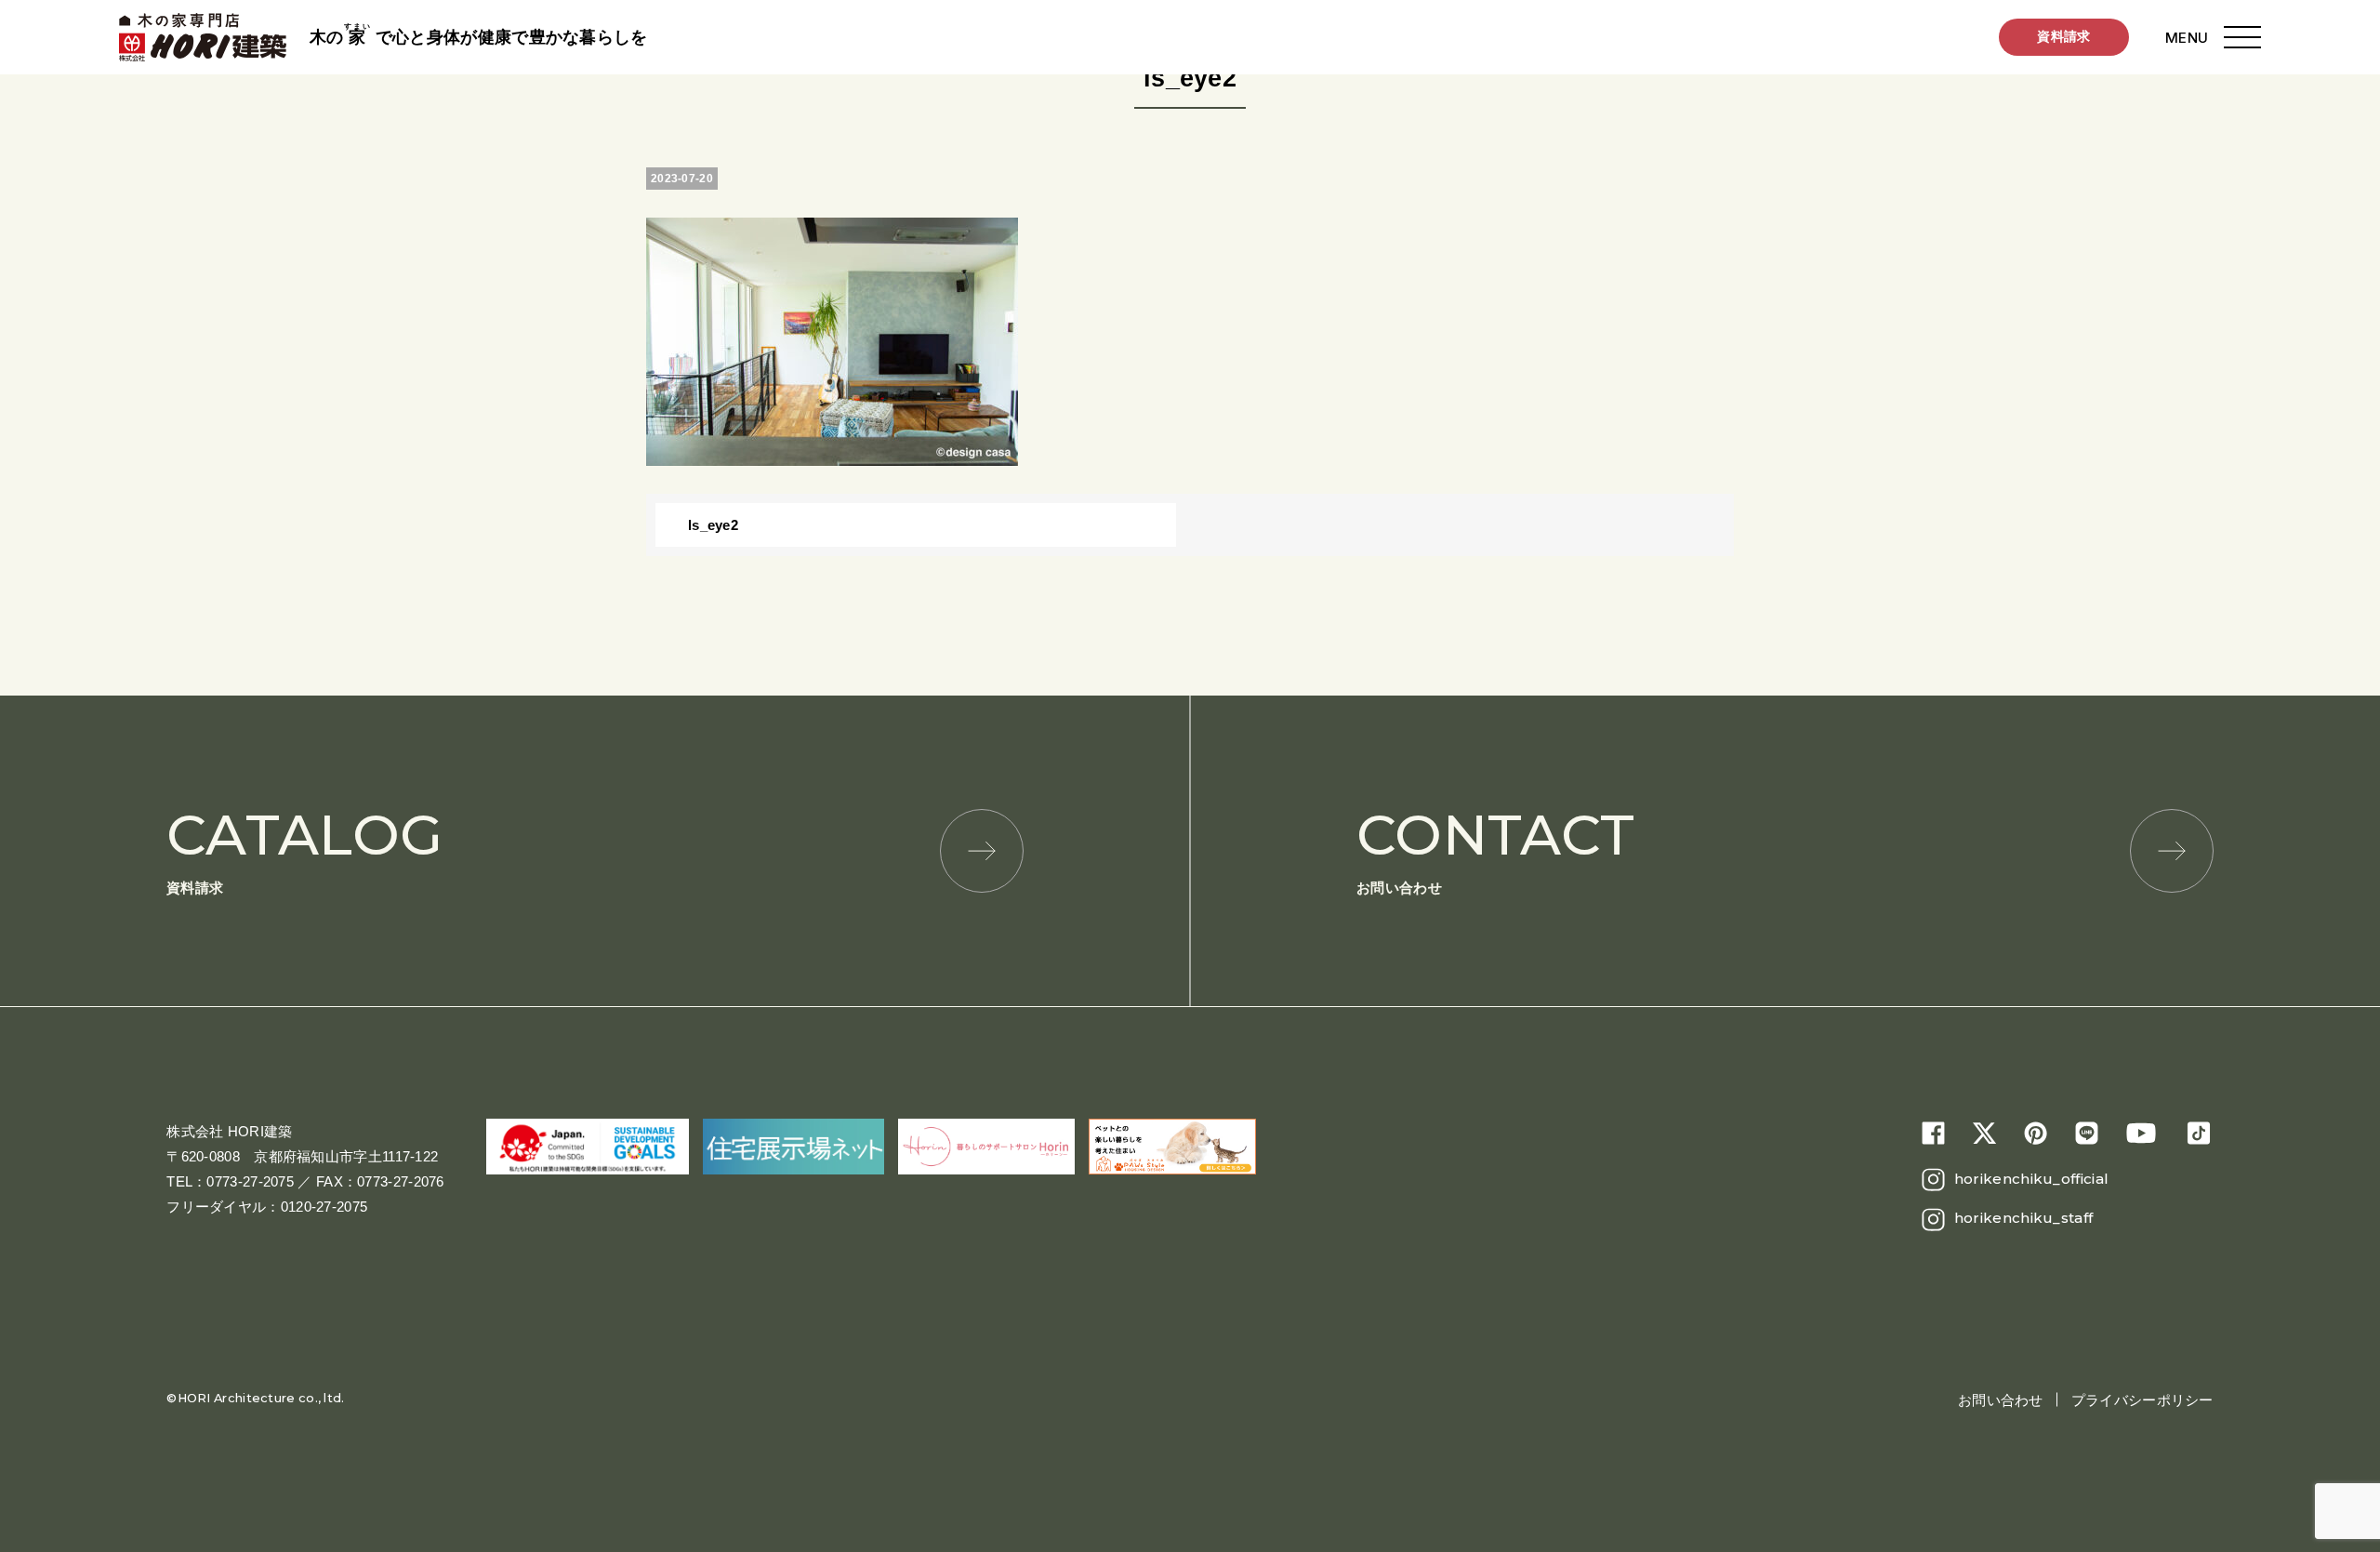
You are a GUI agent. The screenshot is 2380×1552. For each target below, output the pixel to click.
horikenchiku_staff (2023, 1218)
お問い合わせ (1495, 849)
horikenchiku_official (2031, 1179)
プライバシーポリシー (2142, 1400)
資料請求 (2063, 36)
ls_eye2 (713, 525)
